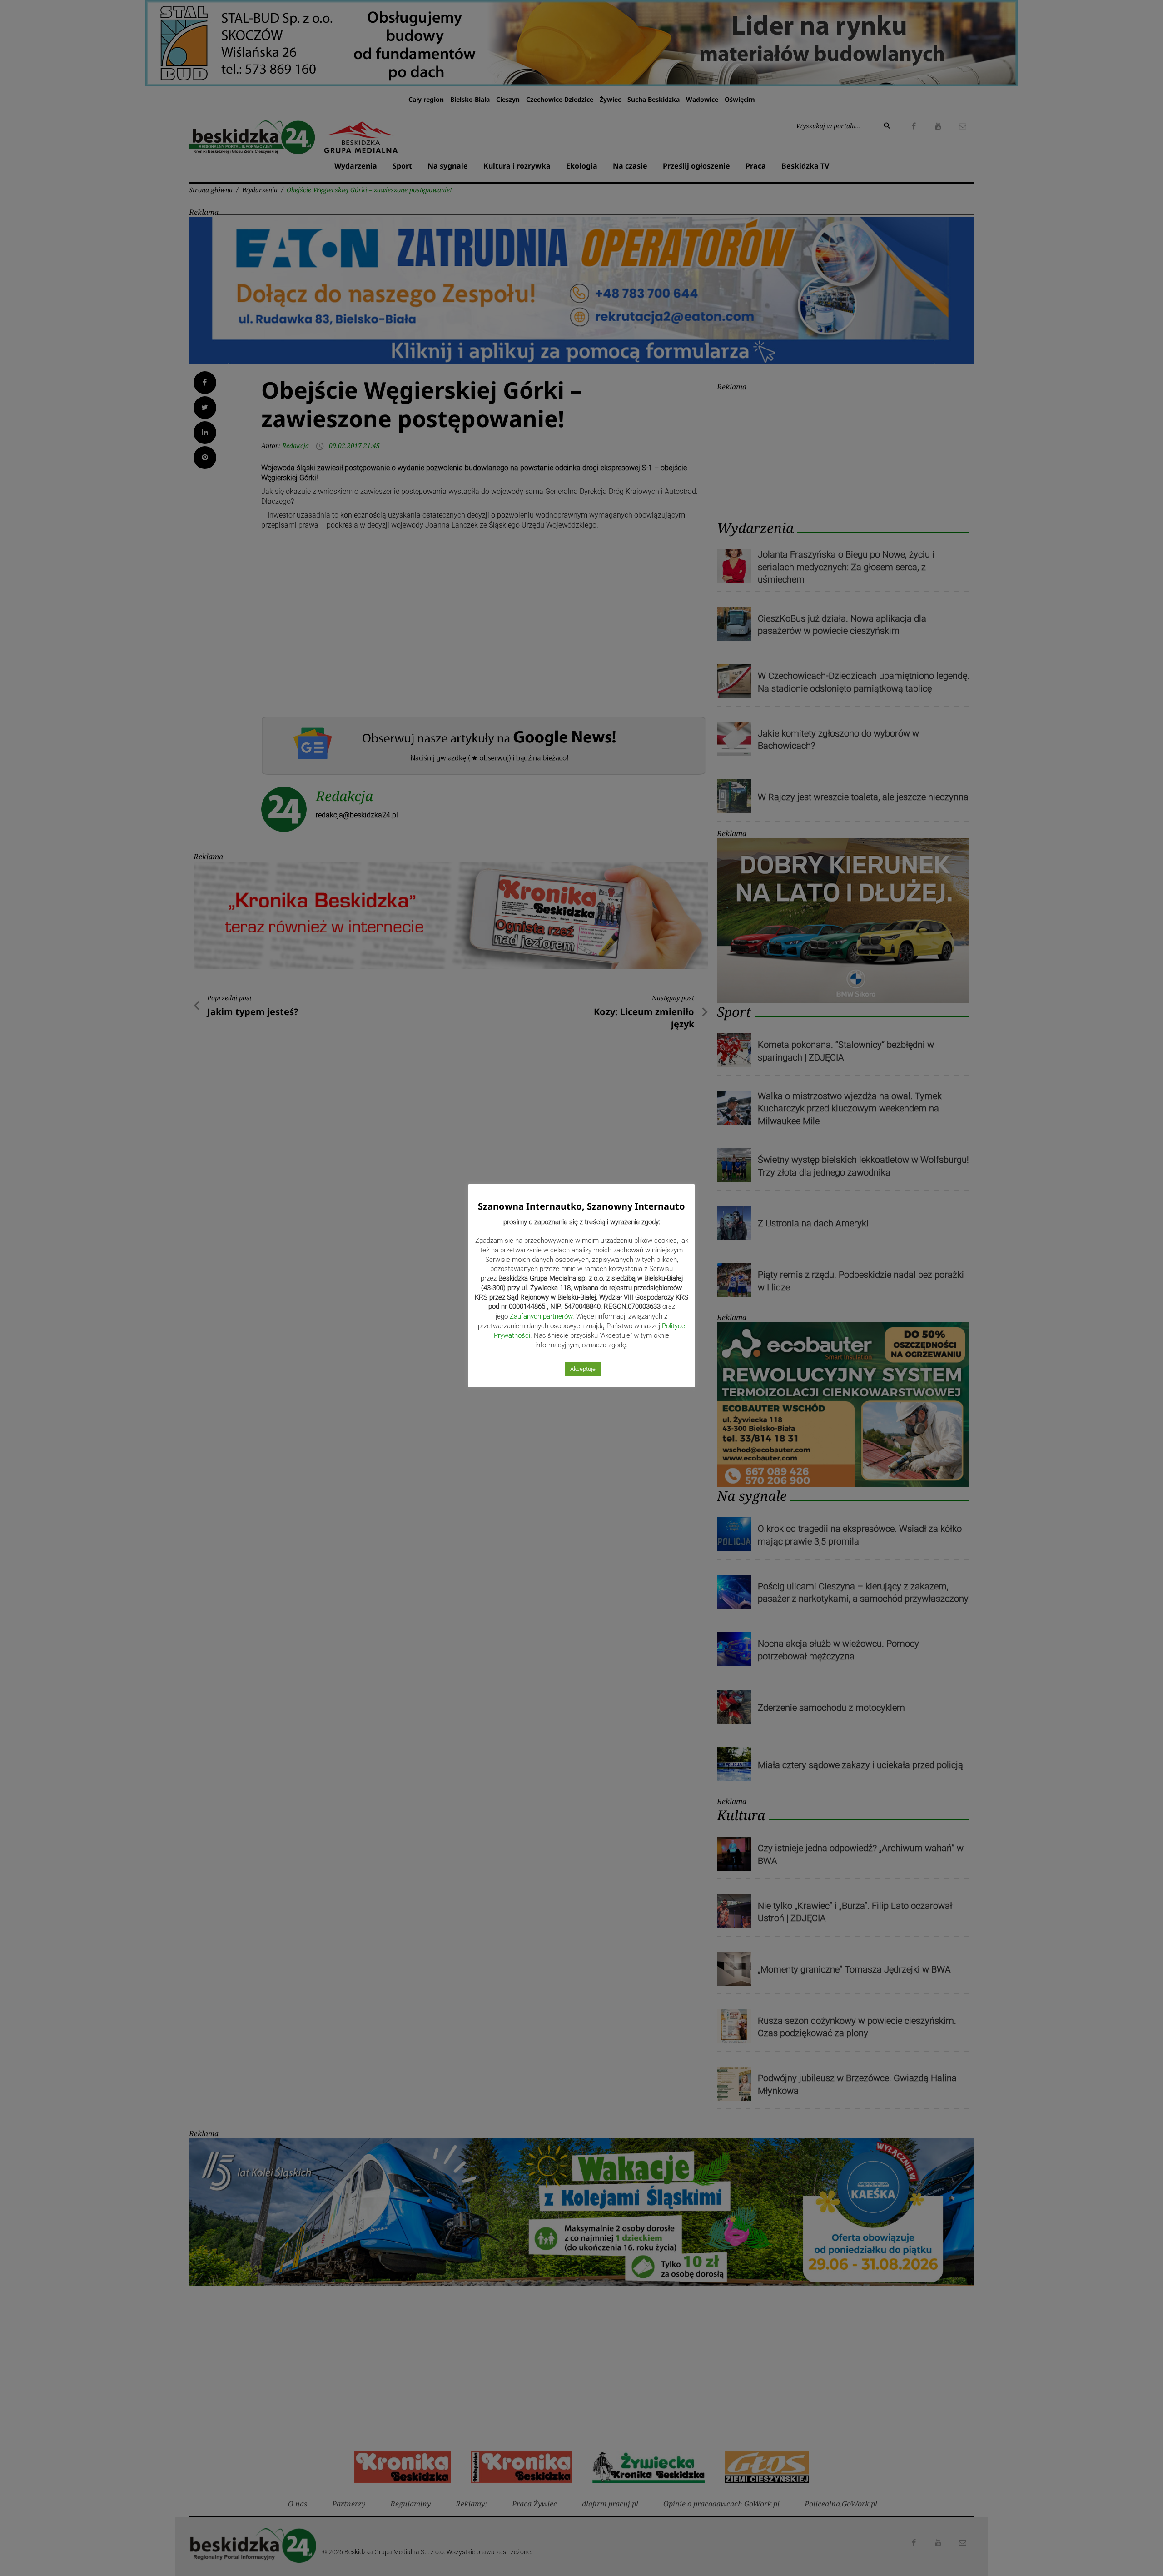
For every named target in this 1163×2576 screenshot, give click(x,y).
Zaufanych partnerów (541, 1316)
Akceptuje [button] (583, 1369)
